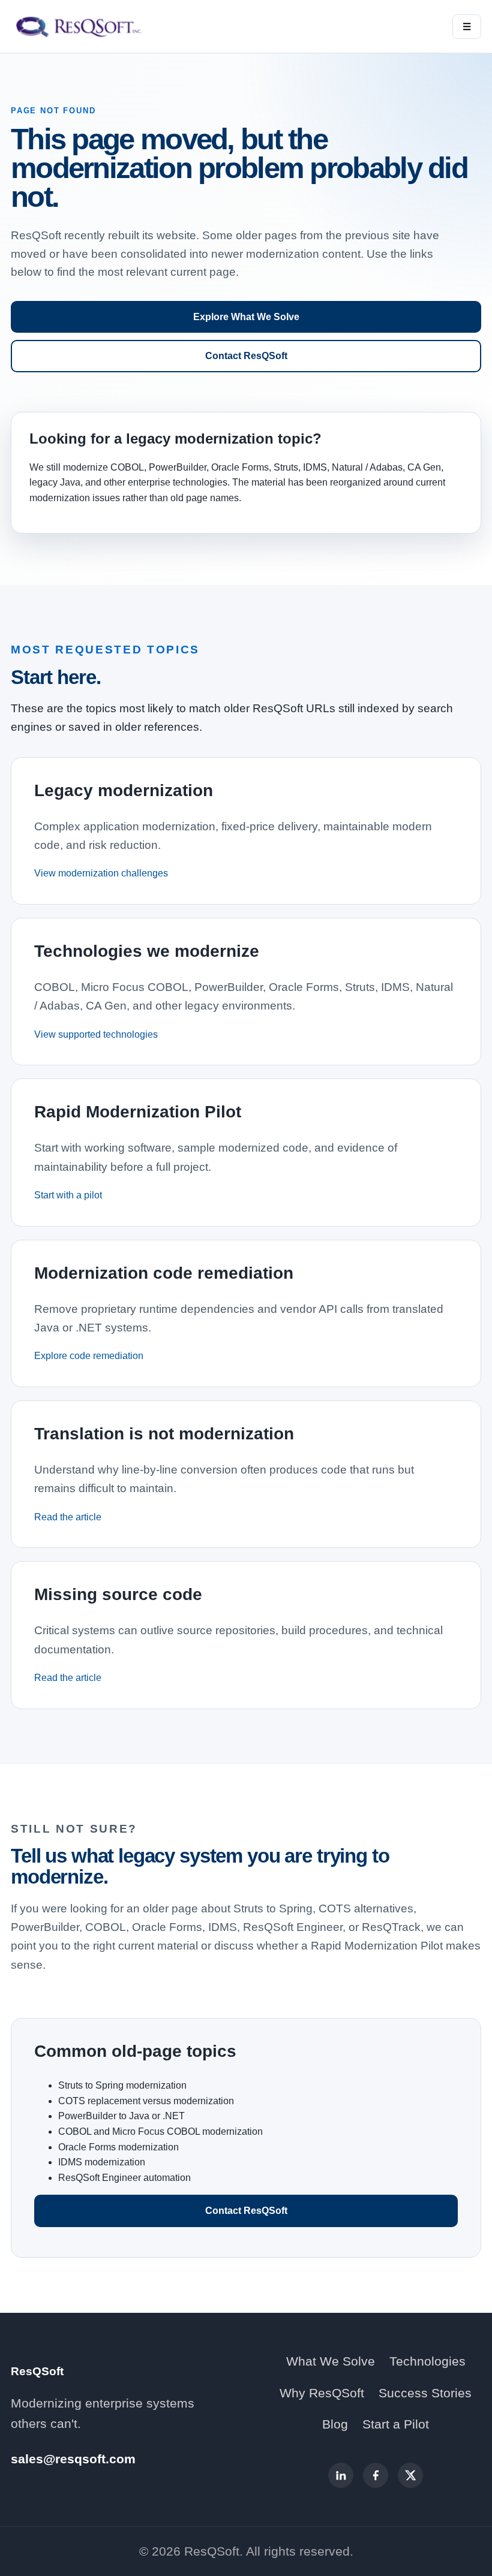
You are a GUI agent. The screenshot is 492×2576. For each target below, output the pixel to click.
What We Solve (331, 2361)
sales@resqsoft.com (73, 2459)
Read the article (68, 1517)
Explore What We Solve (246, 317)
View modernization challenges (101, 873)
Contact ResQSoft (246, 356)
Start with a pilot (68, 1195)
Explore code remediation (89, 1356)
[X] (410, 2475)
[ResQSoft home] (80, 26)
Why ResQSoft (322, 2393)
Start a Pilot (396, 2424)
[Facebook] (376, 2475)
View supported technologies (96, 1034)
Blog (335, 2424)
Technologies (427, 2361)
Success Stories (425, 2393)
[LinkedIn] (341, 2475)
